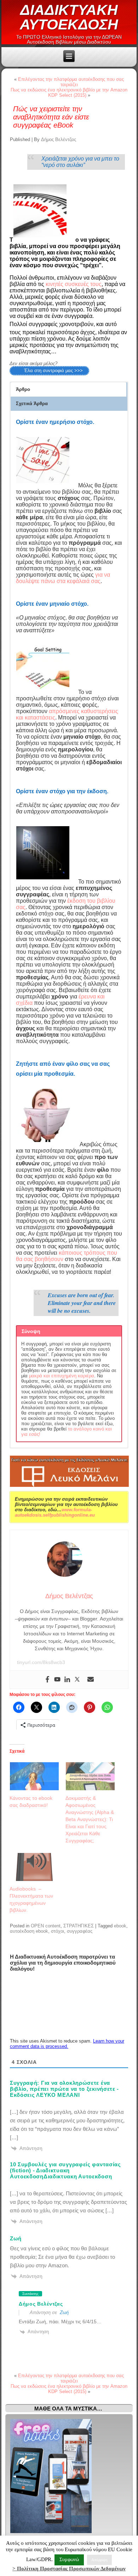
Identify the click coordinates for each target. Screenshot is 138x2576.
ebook (120, 1926)
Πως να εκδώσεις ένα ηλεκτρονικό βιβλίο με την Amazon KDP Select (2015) (69, 93)
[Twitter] (77, 1680)
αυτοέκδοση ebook (29, 1931)
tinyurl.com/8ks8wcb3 (41, 1662)
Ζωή (64, 2312)
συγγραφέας (80, 1931)
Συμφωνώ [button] (69, 2560)
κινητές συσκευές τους (74, 284)
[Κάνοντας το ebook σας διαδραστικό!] (34, 1776)
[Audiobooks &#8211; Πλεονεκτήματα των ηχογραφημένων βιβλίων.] (34, 1867)
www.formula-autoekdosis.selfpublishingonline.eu (55, 1512)
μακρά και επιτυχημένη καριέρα (62, 1376)
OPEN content (46, 1926)
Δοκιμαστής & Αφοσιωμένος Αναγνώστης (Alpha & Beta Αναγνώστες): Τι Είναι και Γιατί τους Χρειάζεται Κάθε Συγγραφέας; (90, 1819)
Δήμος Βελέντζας (59, 139)
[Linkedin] (67, 1680)
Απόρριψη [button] (99, 2560)
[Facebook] (47, 1680)
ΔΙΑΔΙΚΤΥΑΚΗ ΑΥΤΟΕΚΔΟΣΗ (69, 17)
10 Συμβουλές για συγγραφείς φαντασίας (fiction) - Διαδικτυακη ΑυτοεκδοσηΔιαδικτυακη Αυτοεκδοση (65, 2170)
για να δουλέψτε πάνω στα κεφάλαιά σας (63, 578)
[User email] (91, 1680)
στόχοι (57, 1931)
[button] (68, 390)
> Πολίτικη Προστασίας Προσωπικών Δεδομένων (69, 2569)
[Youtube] (57, 1680)
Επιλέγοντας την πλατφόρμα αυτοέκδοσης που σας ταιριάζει (71, 82)
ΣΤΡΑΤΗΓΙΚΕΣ (79, 1926)
